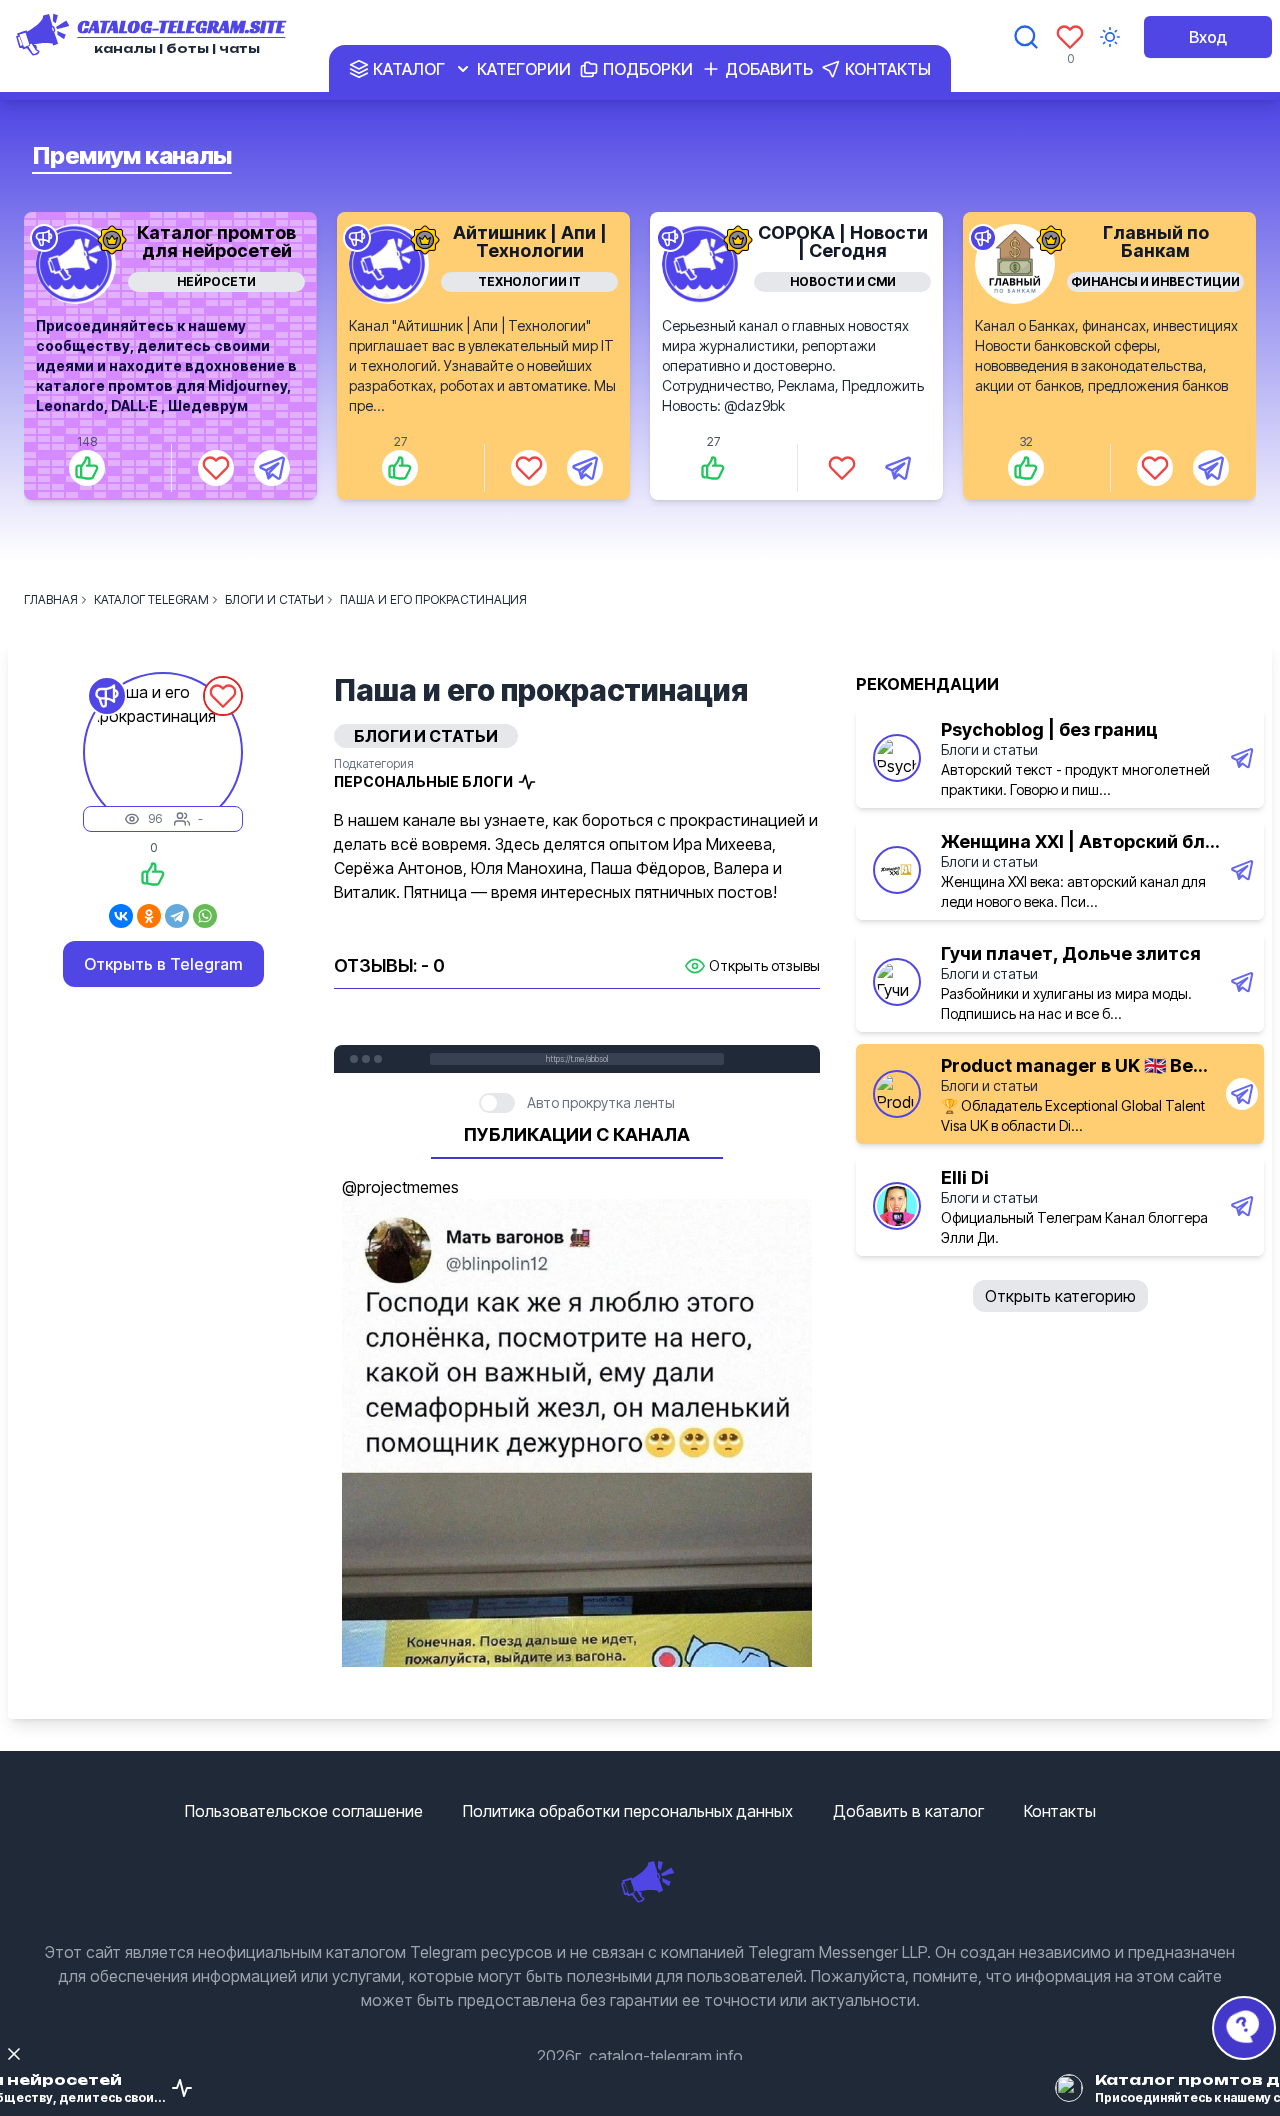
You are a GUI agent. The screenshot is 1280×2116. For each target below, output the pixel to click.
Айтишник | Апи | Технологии (530, 241)
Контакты (1060, 1811)
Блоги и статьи (989, 749)
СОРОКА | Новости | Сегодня (843, 241)
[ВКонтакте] (121, 916)
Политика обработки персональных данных (628, 1811)
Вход (1208, 37)
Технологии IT (529, 281)
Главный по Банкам (1156, 241)
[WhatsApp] (205, 916)
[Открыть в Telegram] (272, 468)
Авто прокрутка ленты (601, 1102)
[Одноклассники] (149, 916)
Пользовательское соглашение (304, 1811)
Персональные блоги (423, 781)
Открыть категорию (1060, 1296)
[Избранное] (1070, 37)
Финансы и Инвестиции (1155, 281)
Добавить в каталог (908, 1811)
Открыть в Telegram (163, 964)
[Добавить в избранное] (216, 468)
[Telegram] (177, 916)
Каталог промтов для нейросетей (216, 241)
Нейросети (216, 281)
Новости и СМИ (843, 281)
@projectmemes (400, 1187)
